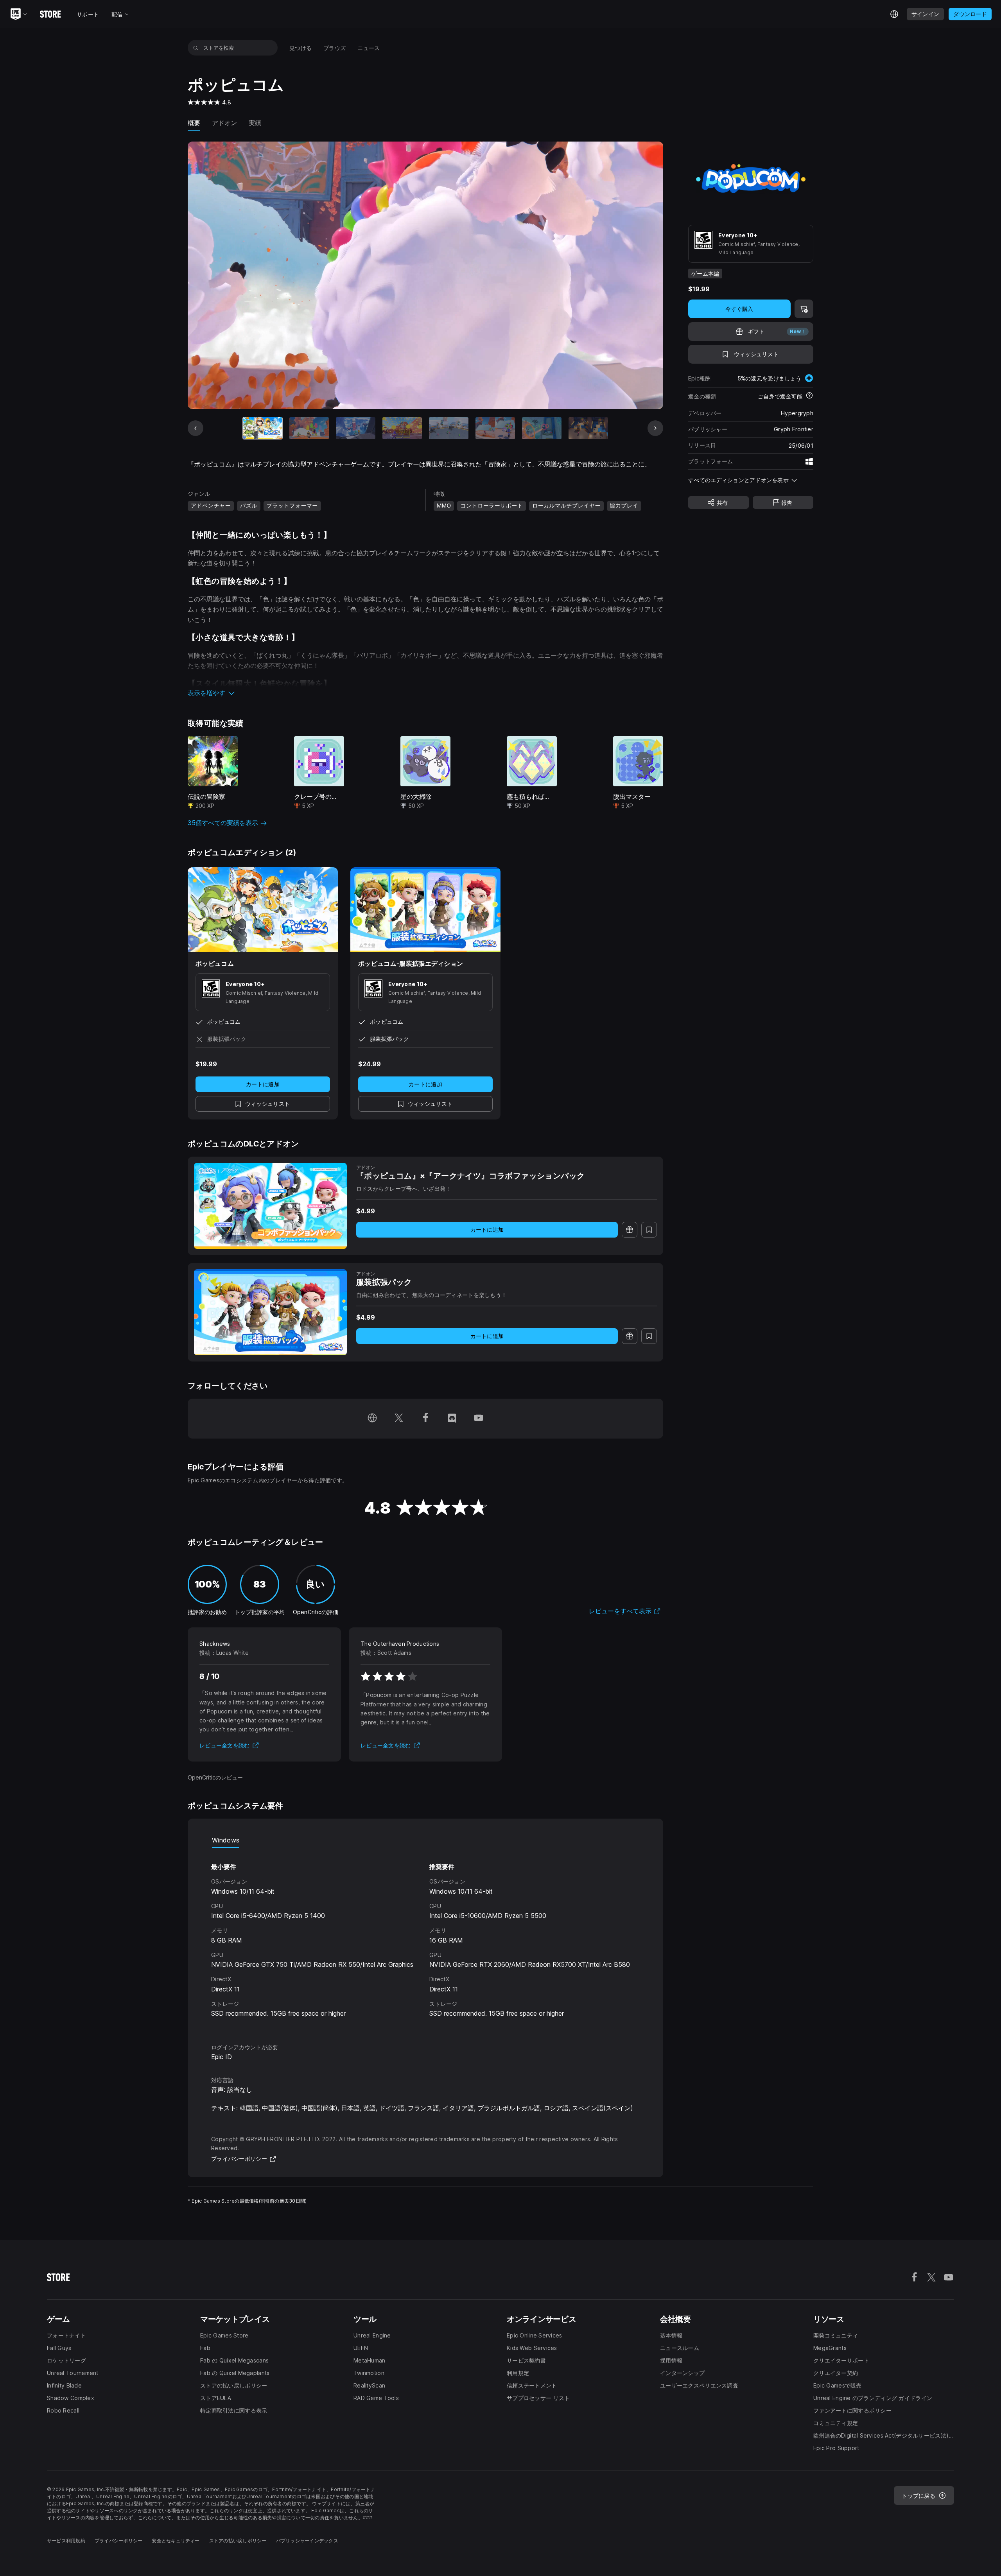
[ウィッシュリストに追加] (649, 1230)
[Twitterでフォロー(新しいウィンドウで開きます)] (399, 1419)
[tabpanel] (425, 1938)
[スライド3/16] (356, 428)
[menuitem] (300, 48)
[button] (425, 693)
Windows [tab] (226, 1840)
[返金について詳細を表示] (809, 396)
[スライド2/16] (309, 428)
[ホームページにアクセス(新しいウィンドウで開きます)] (372, 1419)
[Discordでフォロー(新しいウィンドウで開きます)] (452, 1419)
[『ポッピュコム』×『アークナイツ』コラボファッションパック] (270, 1206)
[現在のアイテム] (263, 428)
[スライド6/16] (495, 428)
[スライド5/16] (449, 428)
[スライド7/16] (542, 428)
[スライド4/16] (402, 428)
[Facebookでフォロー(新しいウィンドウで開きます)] (425, 1419)
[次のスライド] (655, 428)
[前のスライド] (196, 428)
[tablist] (425, 1840)
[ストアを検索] (196, 48)
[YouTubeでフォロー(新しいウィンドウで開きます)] (479, 1419)
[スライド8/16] (588, 428)
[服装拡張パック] (270, 1312)
